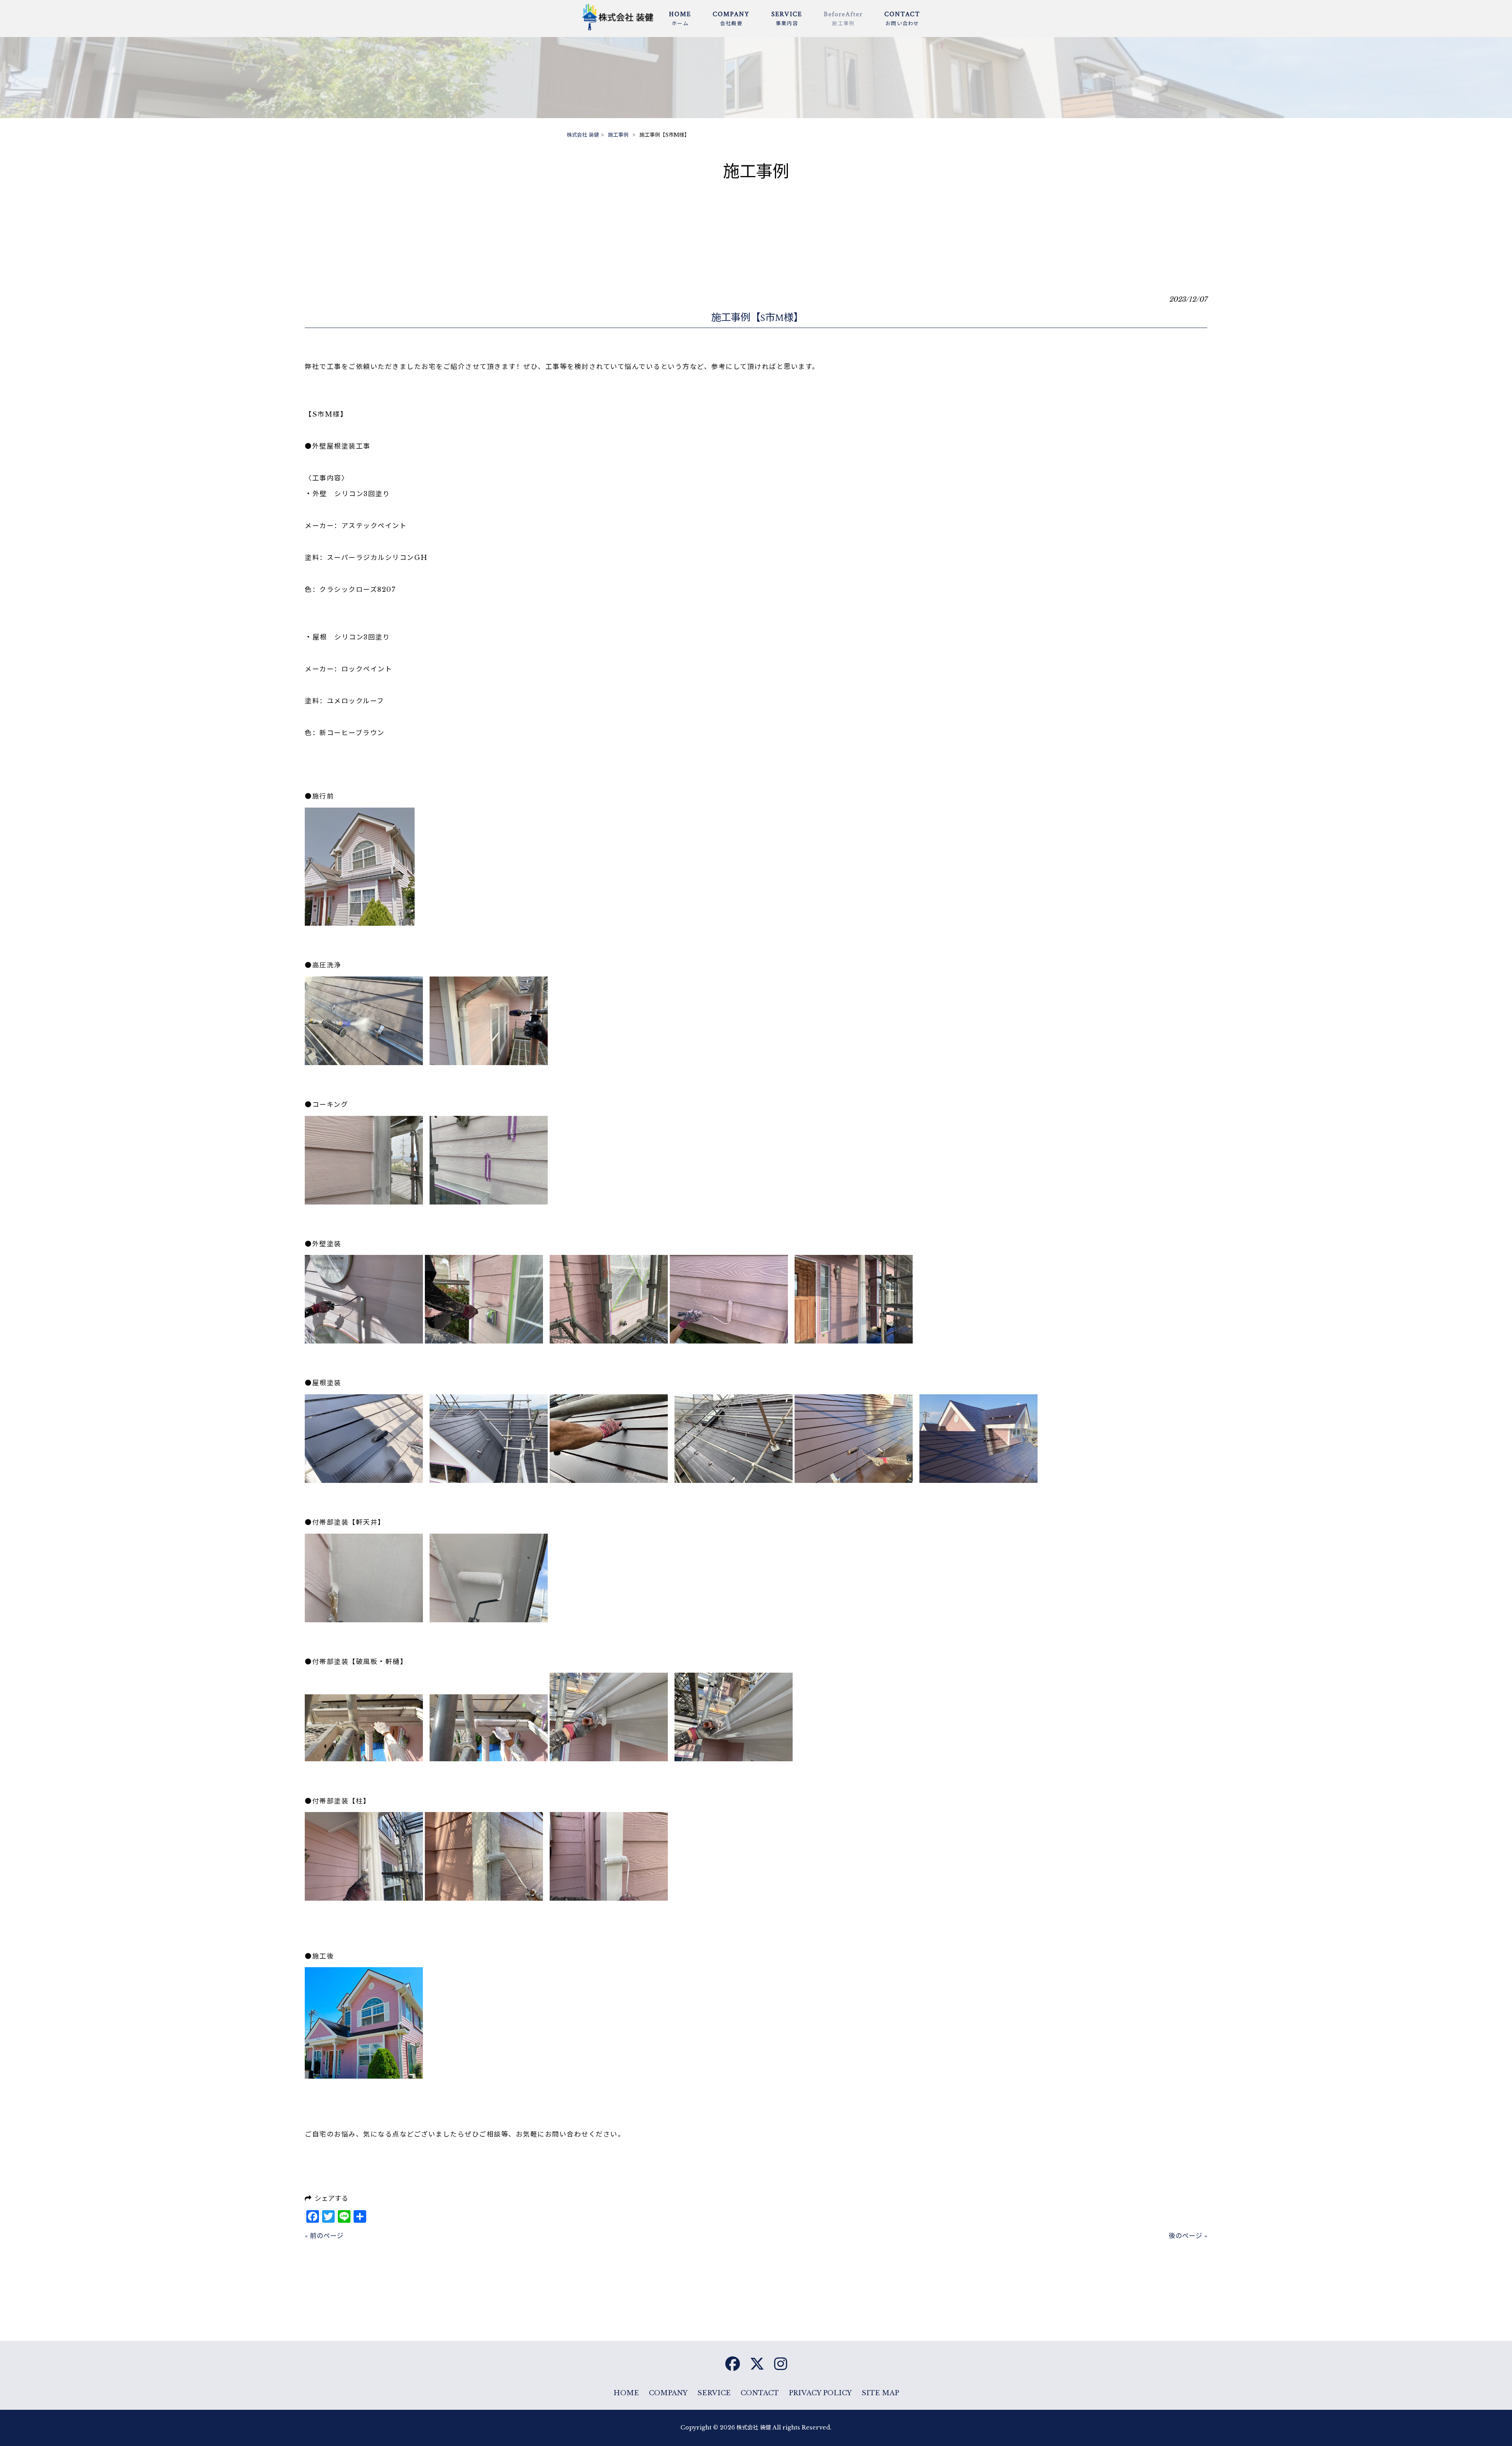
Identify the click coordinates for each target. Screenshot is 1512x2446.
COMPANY (668, 2393)
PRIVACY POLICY (820, 2393)
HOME (626, 2393)
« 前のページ (324, 2236)
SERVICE (714, 2393)
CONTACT (760, 2393)
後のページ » (1188, 2236)
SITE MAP (880, 2393)
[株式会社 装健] (621, 29)
